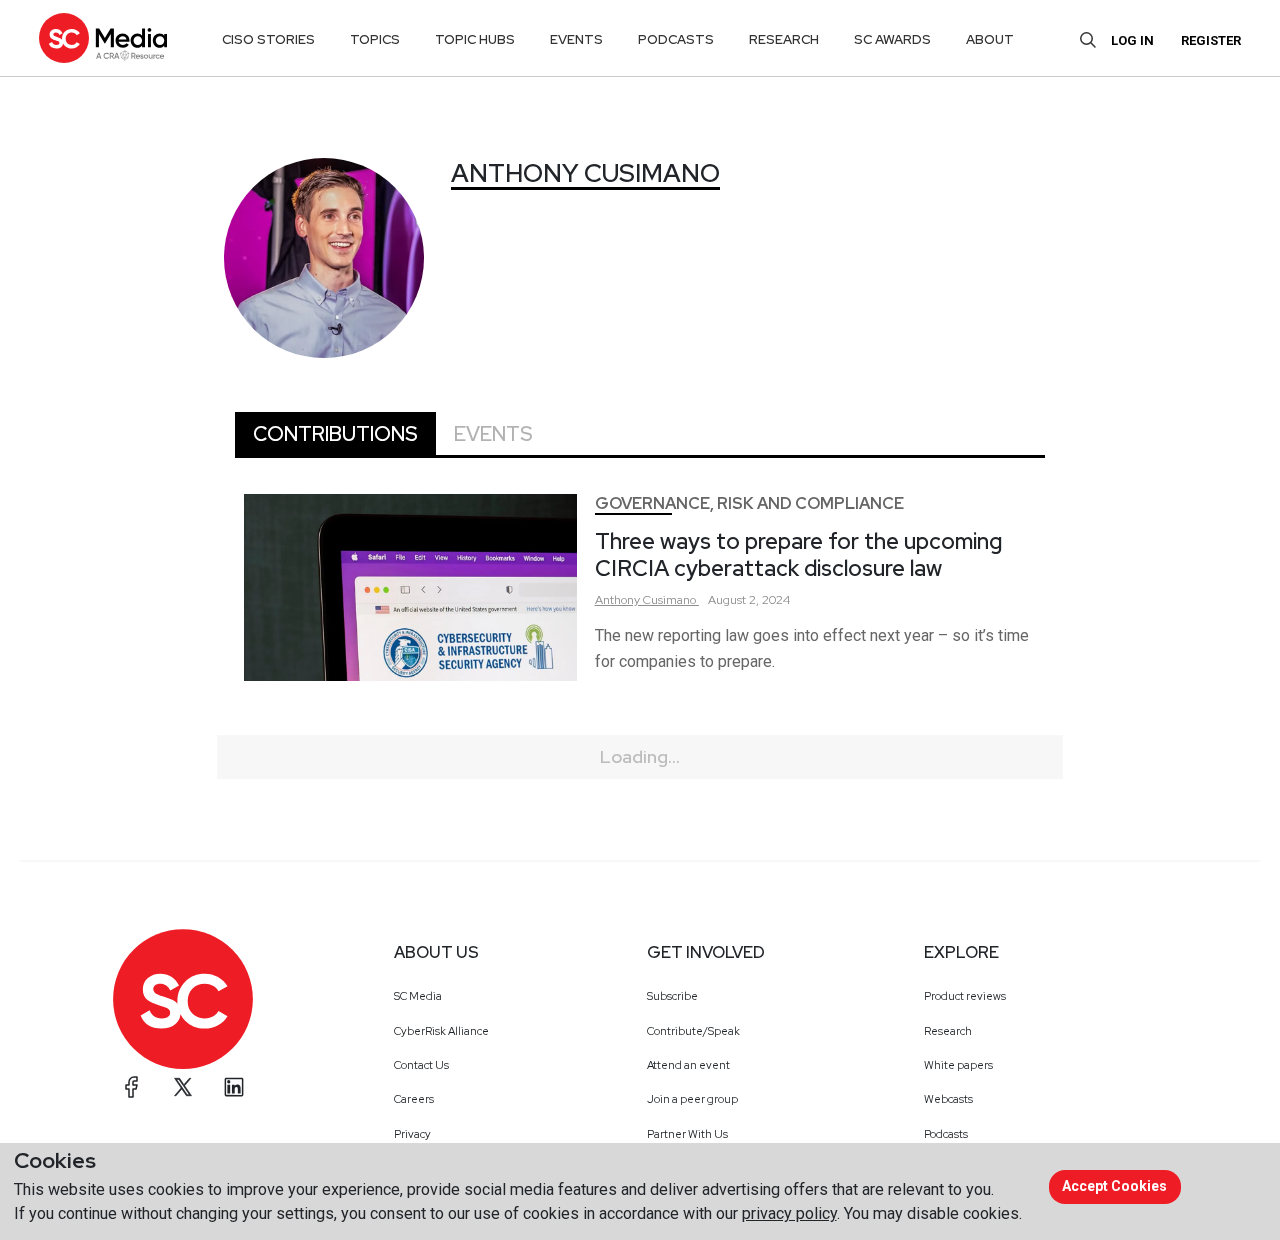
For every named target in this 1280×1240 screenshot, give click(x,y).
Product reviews (965, 996)
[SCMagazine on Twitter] (183, 1087)
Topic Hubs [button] (475, 39)
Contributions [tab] (335, 434)
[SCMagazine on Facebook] (132, 1087)
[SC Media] (103, 37)
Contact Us (421, 1065)
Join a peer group (692, 1099)
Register (1211, 40)
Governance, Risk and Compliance (749, 503)
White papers (958, 1065)
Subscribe (672, 996)
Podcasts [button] (676, 39)
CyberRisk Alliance (441, 1031)
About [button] (990, 39)
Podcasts (946, 1134)
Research (948, 1031)
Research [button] (784, 39)
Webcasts (948, 1099)
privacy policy (789, 1213)
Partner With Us (687, 1134)
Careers (414, 1099)
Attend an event (688, 1065)
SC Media (418, 996)
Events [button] (576, 39)
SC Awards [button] (892, 39)
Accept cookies (1114, 1186)
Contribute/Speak (693, 1031)
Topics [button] (375, 39)
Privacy (412, 1134)
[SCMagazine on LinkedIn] (234, 1087)
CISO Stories (268, 39)
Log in (1132, 40)
